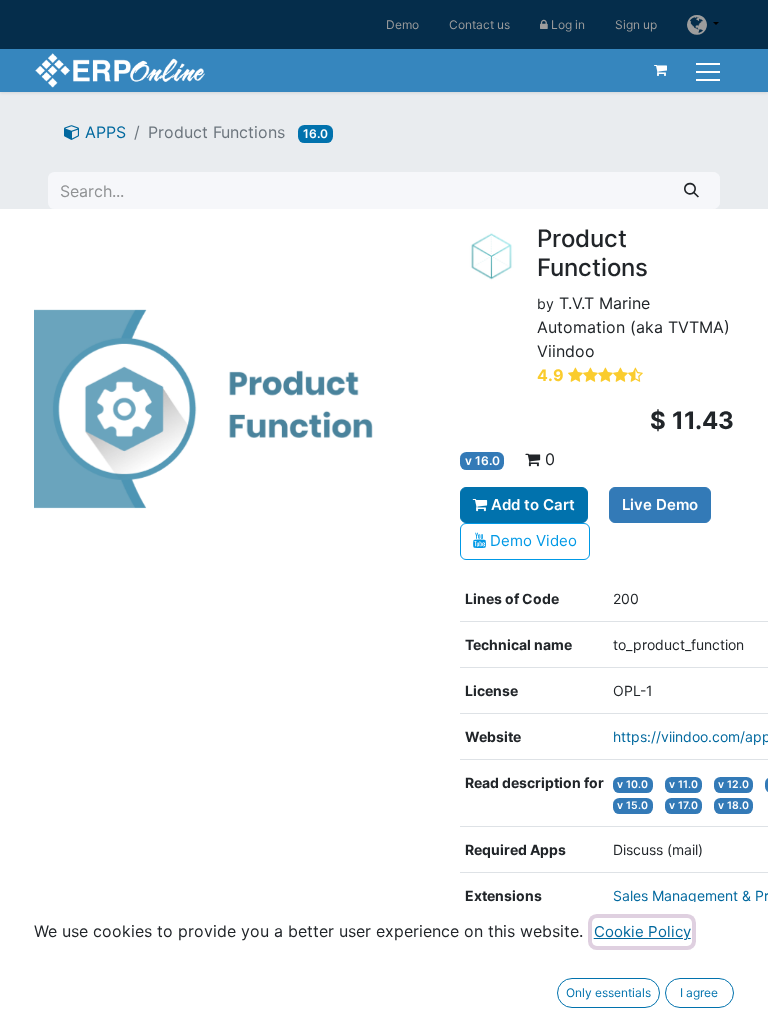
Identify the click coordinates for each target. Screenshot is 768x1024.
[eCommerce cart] (661, 70)
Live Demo (660, 504)
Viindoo (566, 351)
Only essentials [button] (608, 992)
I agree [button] (699, 992)
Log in (566, 24)
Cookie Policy (642, 931)
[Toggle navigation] (710, 69)
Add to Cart (531, 504)
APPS (103, 132)
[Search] (691, 190)
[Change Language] (703, 24)
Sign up (636, 24)
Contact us (479, 24)
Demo (402, 24)
